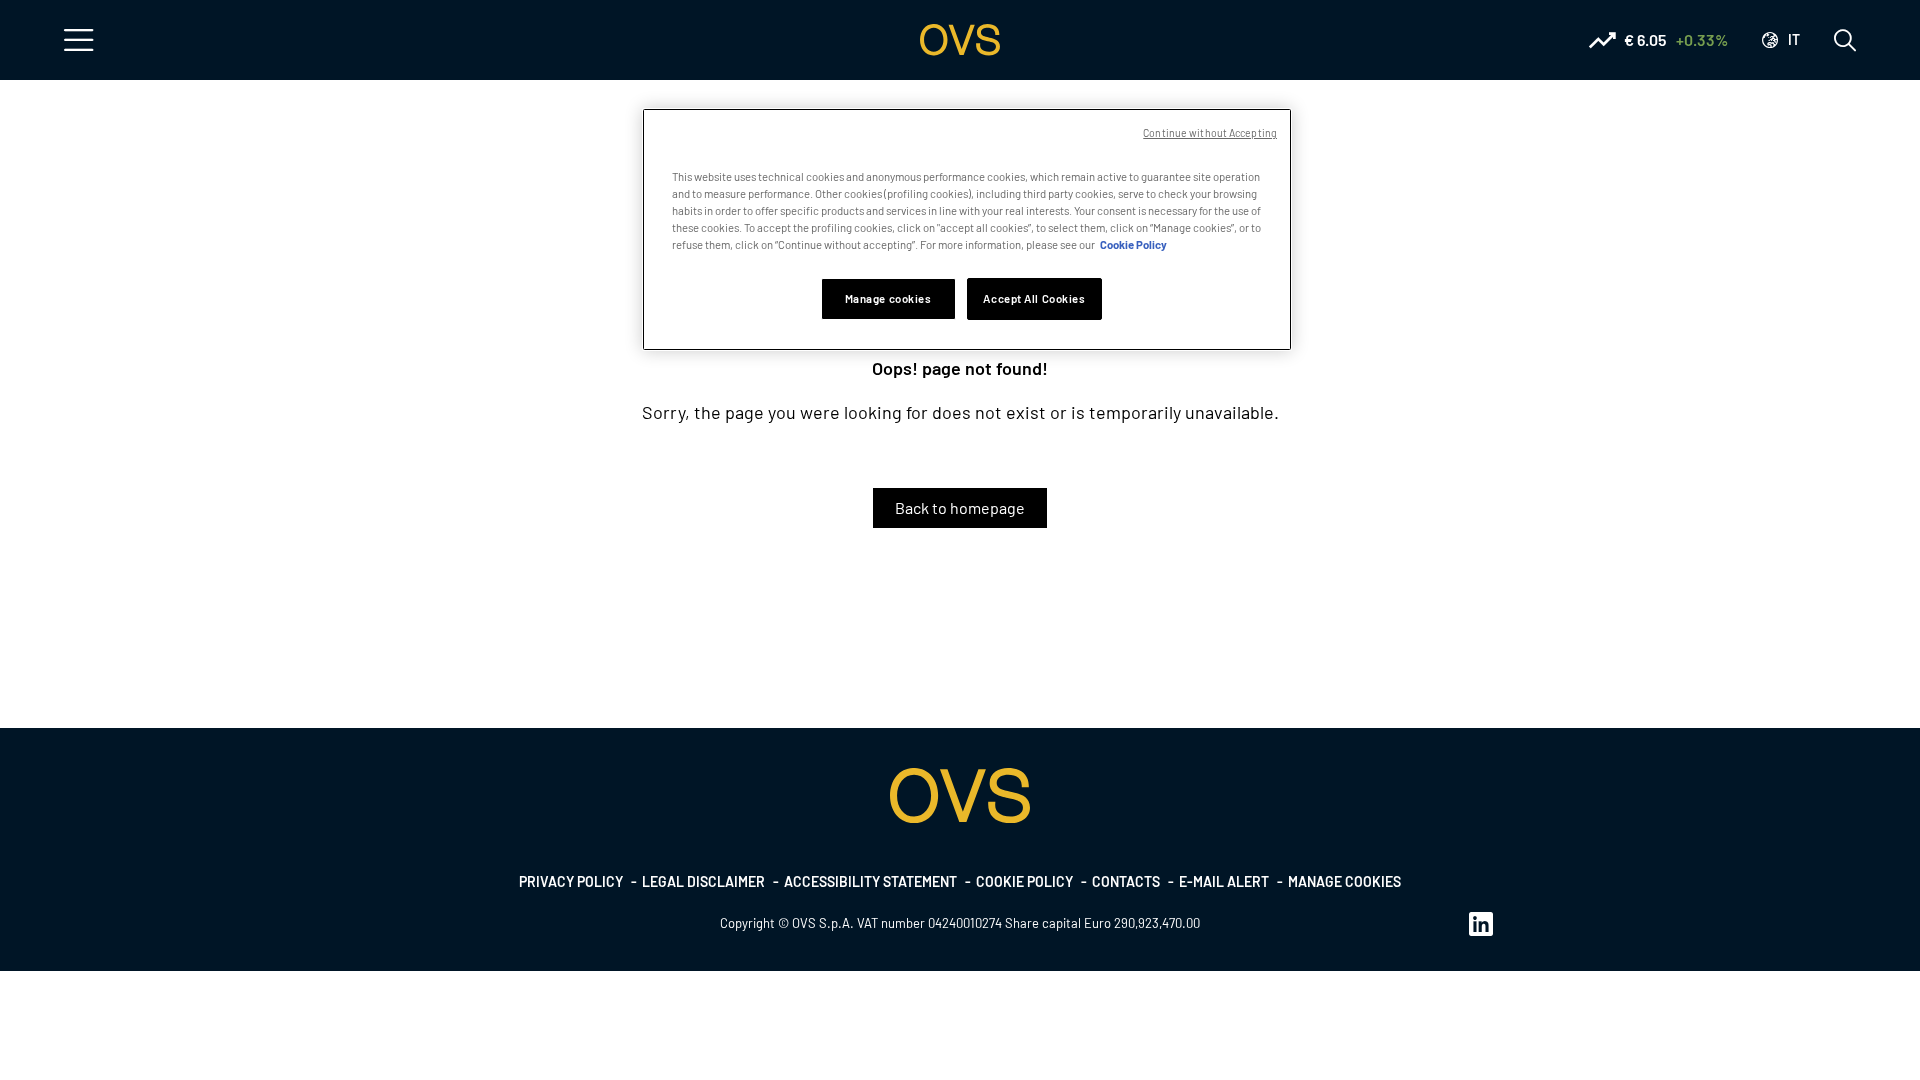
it (1794, 39)
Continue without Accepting (1210, 132)
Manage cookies (1344, 881)
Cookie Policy (1133, 244)
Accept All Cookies (1034, 298)
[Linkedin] (1481, 923)
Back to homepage (960, 507)
